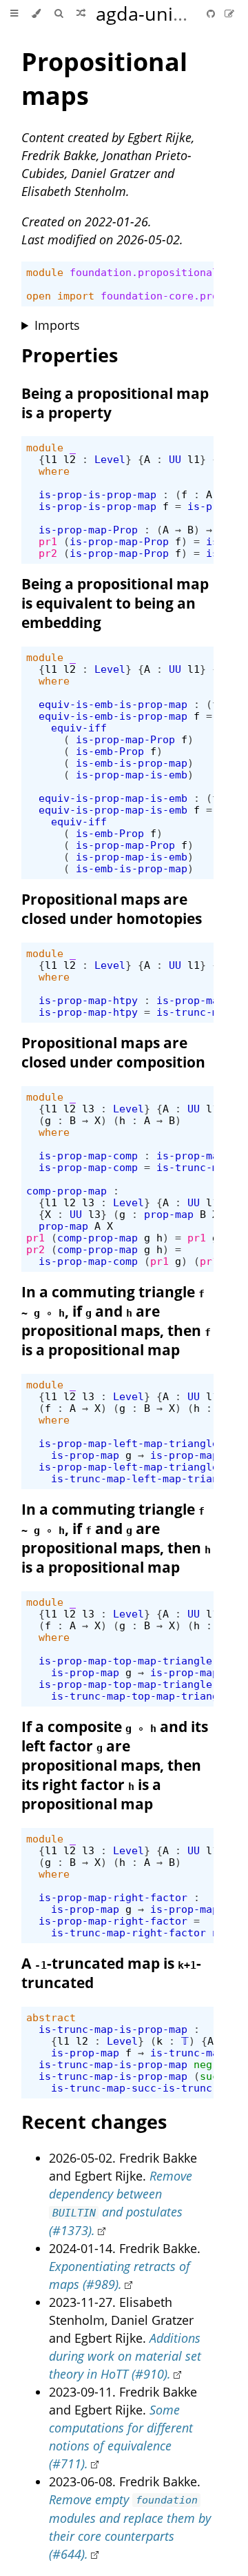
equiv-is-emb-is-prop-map (113, 704)
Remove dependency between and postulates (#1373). (121, 2203)
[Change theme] (36, 14)
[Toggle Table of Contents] (14, 14)
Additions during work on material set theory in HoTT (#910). (125, 2356)
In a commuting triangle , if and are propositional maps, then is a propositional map (116, 1321)
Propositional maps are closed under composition (113, 1052)
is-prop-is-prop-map (97, 494)
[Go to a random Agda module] (81, 14)
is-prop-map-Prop (88, 530)
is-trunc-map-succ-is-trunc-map (144, 2088)
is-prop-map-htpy (88, 1000)
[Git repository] (212, 13)
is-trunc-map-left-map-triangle (144, 1478)
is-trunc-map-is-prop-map (113, 2029)
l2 (70, 459)
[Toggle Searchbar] (59, 14)
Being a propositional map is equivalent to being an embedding (115, 603)
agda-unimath (157, 13)
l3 (88, 1109)
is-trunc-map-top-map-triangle (141, 1696)
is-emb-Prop (110, 751)
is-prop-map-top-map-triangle (125, 1661)
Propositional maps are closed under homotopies (112, 909)
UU (175, 459)
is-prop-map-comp (88, 1156)
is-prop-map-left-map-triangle (128, 1443)
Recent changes (94, 2122)
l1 (51, 459)
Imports (57, 325)
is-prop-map (190, 1000)
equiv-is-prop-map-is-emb (113, 798)
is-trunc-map (187, 2053)
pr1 (48, 541)
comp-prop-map (66, 1191)
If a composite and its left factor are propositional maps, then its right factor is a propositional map (115, 1765)
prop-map (169, 1214)
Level (110, 459)
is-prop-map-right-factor (113, 1897)
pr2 (48, 553)
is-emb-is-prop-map (132, 763)
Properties (70, 355)
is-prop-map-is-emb (132, 775)
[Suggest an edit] (229, 13)
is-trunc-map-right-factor (128, 1933)
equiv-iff (79, 728)
